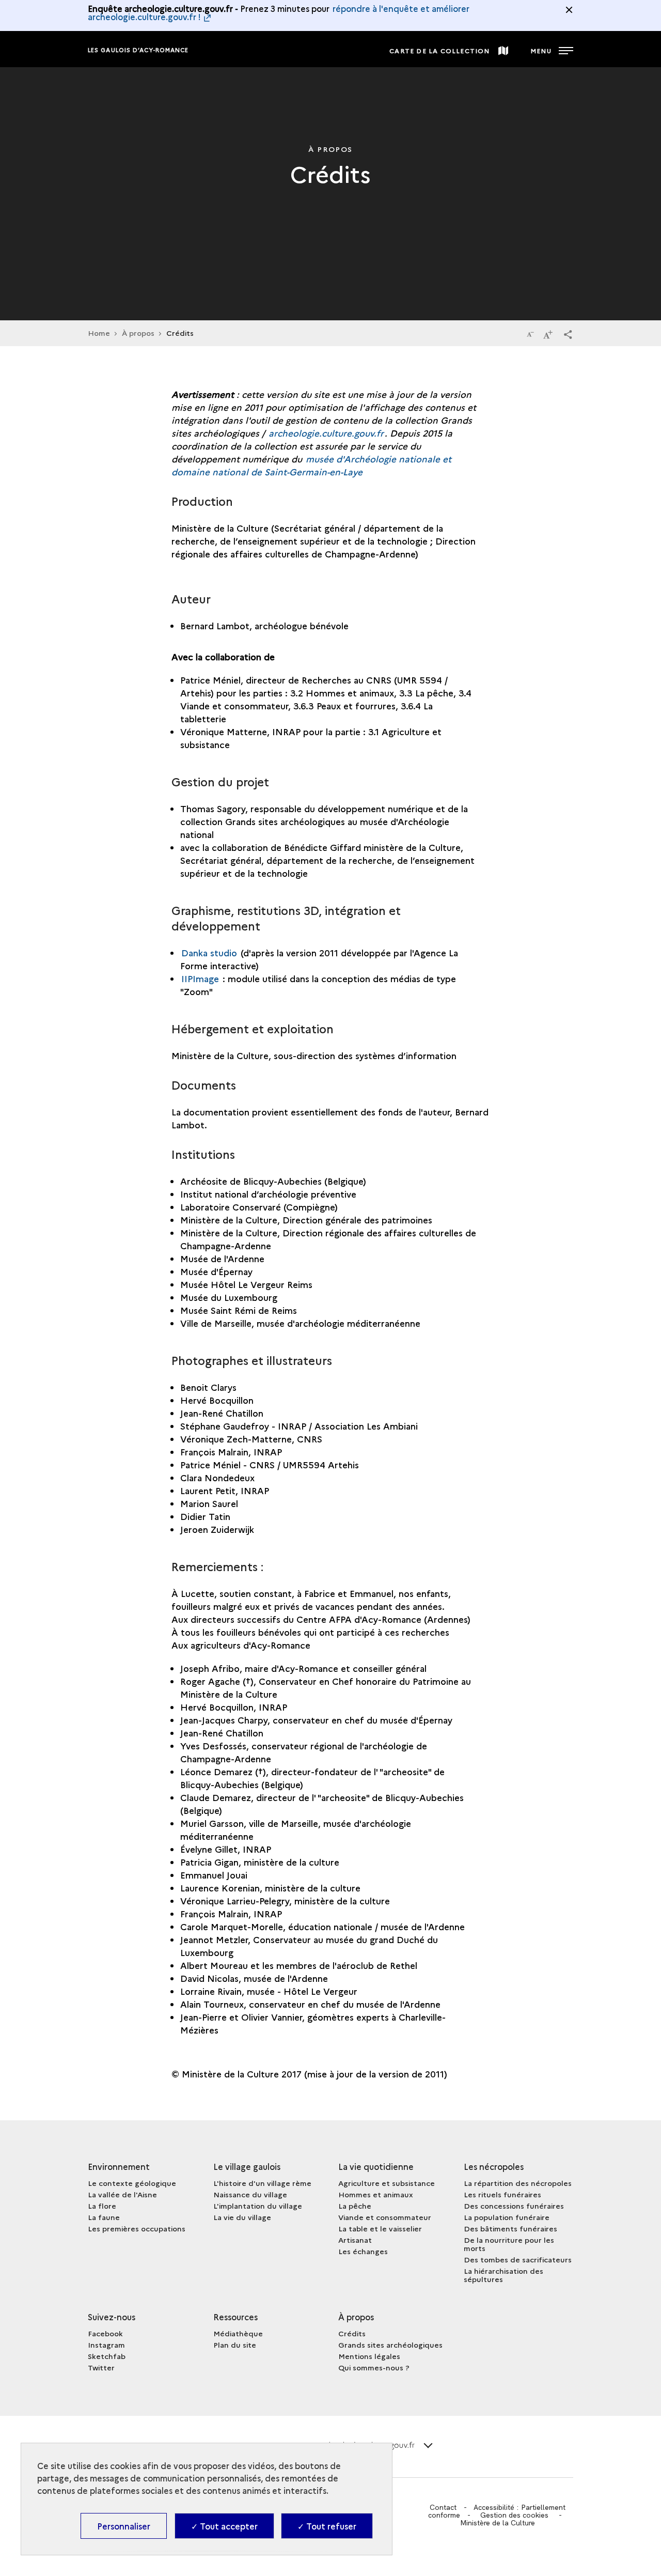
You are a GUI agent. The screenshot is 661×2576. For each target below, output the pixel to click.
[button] (568, 334)
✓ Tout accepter (224, 2526)
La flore (102, 2206)
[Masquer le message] (569, 10)
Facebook (105, 2333)
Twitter (101, 2367)
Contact (443, 2507)
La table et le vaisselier (380, 2228)
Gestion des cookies (514, 2515)
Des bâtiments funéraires (510, 2228)
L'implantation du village (258, 2206)
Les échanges (363, 2251)
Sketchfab (107, 2356)
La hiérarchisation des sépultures (503, 2275)
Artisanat (355, 2240)
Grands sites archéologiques (390, 2345)
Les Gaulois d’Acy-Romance (138, 50)
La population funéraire (507, 2217)
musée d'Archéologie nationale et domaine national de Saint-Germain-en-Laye (311, 465)
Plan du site (235, 2345)
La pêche (355, 2206)
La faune (104, 2217)
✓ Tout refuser (327, 2526)
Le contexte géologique (132, 2183)
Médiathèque (238, 2333)
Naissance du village (250, 2194)
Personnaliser (124, 2526)
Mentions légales (369, 2356)
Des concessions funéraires (514, 2206)
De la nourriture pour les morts (509, 2244)
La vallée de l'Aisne (122, 2194)
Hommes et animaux (376, 2194)
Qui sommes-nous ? (374, 2367)
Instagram (106, 2345)
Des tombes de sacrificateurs (518, 2259)
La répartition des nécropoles (518, 2183)
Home (99, 333)
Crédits (352, 2333)
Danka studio (209, 952)
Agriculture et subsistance (387, 2183)
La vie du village (242, 2217)
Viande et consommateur (385, 2217)
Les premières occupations (137, 2228)
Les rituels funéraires (502, 2194)
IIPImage (201, 978)
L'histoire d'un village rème (262, 2183)
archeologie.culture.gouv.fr (326, 433)
